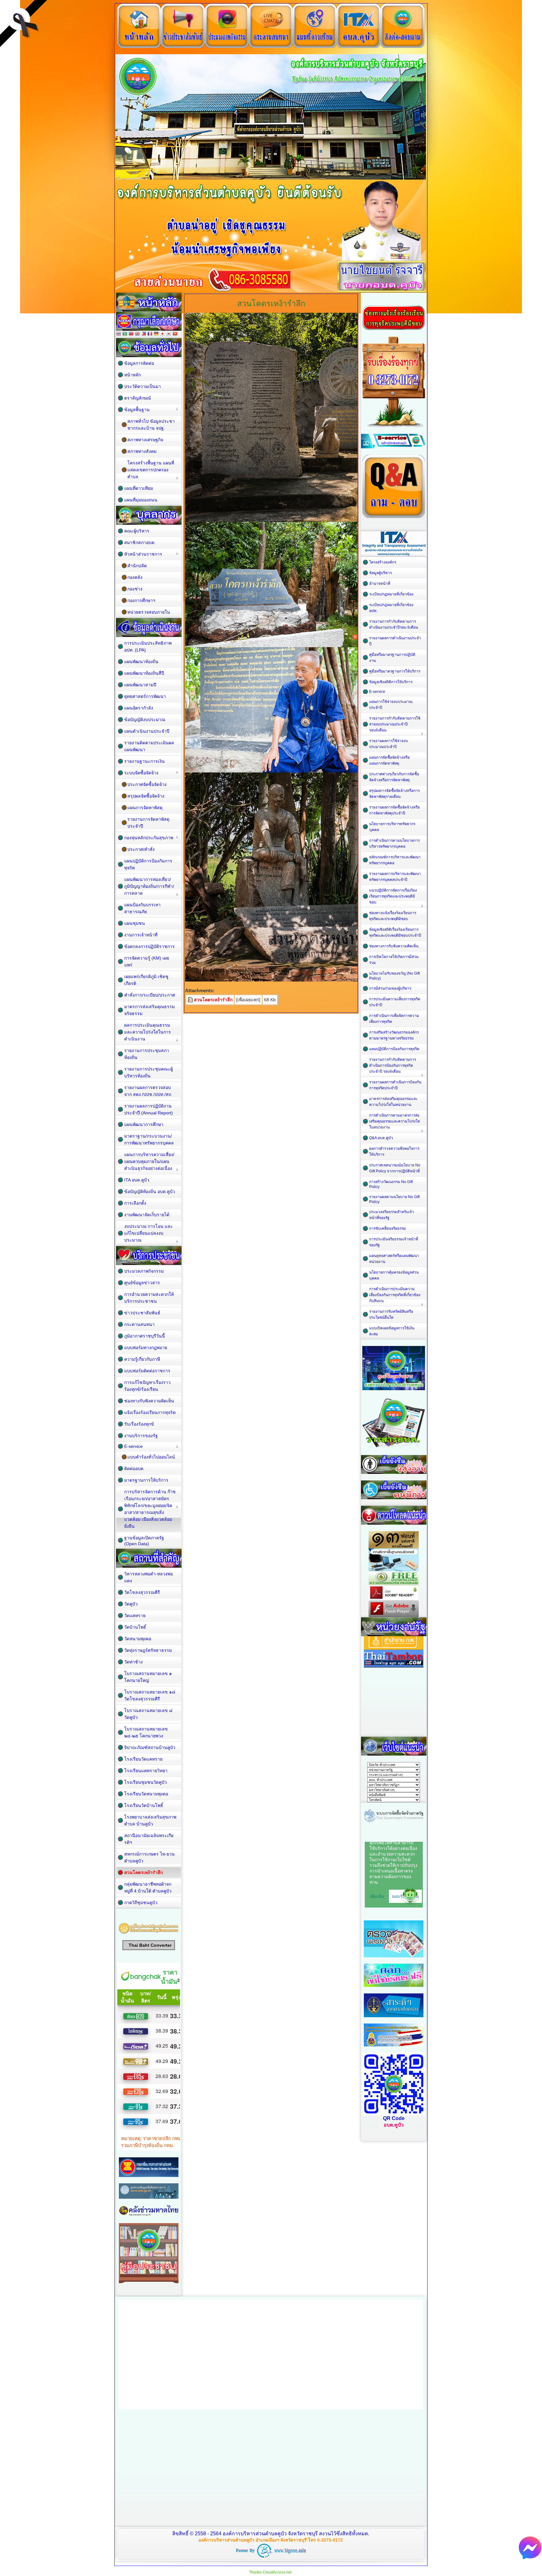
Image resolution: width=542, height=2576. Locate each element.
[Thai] (119, 334)
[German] (156, 334)
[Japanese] (162, 334)
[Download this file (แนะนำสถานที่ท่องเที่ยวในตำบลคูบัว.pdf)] (191, 1000)
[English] (137, 334)
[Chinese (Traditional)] (131, 334)
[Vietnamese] (175, 334)
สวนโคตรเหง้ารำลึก (213, 1000)
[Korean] (169, 334)
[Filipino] (144, 334)
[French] (150, 334)
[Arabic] (125, 334)
